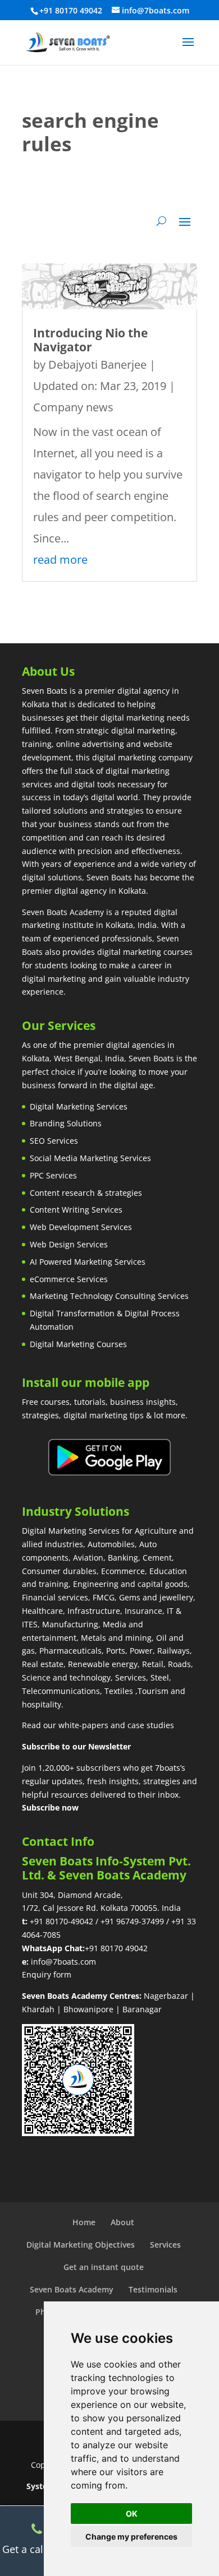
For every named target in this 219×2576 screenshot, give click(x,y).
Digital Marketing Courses (78, 1344)
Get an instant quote (104, 2267)
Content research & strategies (86, 1193)
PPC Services (53, 1175)
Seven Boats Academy (72, 2289)
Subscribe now (50, 1807)
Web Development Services (81, 1227)
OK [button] (132, 2514)
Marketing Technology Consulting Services (109, 1296)
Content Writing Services (76, 1210)
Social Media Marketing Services (90, 1158)
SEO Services (54, 1141)
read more (60, 560)
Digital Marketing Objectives (81, 2245)
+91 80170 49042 (116, 1948)
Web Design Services (69, 1244)
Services (165, 2245)
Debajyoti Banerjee (97, 365)
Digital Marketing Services (79, 1106)
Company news (73, 407)
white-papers (83, 1725)
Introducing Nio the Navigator (90, 340)
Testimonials (153, 2289)
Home (84, 2222)
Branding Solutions (66, 1123)
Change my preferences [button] (131, 2536)
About (122, 2222)
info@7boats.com (63, 1962)
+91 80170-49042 (61, 1921)
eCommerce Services (69, 1279)
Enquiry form (47, 1974)
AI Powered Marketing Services (88, 1262)
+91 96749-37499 (132, 1921)
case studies (151, 1725)
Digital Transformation (72, 1313)
